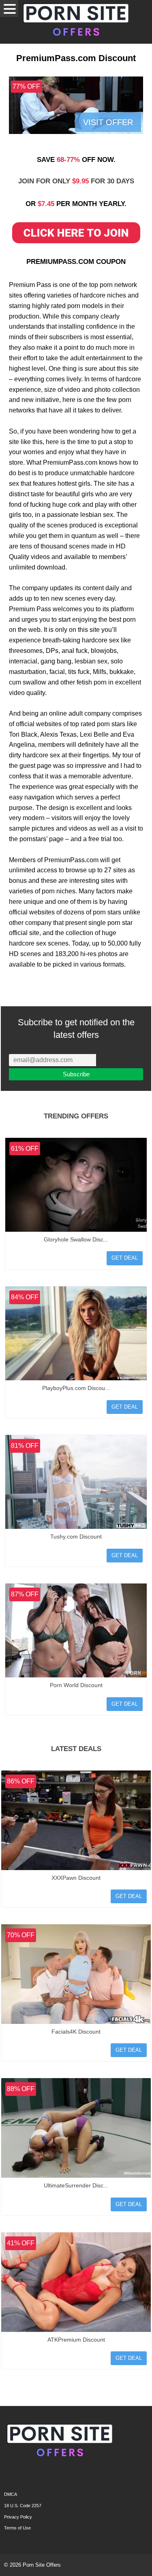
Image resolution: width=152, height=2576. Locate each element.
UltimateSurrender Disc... (76, 2185)
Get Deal (125, 1258)
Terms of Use (17, 2528)
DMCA (11, 2494)
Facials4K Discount (76, 2032)
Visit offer (108, 122)
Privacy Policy (18, 2517)
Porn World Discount (76, 1685)
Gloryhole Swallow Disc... (76, 1239)
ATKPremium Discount (76, 2340)
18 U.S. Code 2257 (23, 2506)
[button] (9, 9)
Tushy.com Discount (76, 1537)
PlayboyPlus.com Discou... (76, 1388)
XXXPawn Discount (76, 1878)
